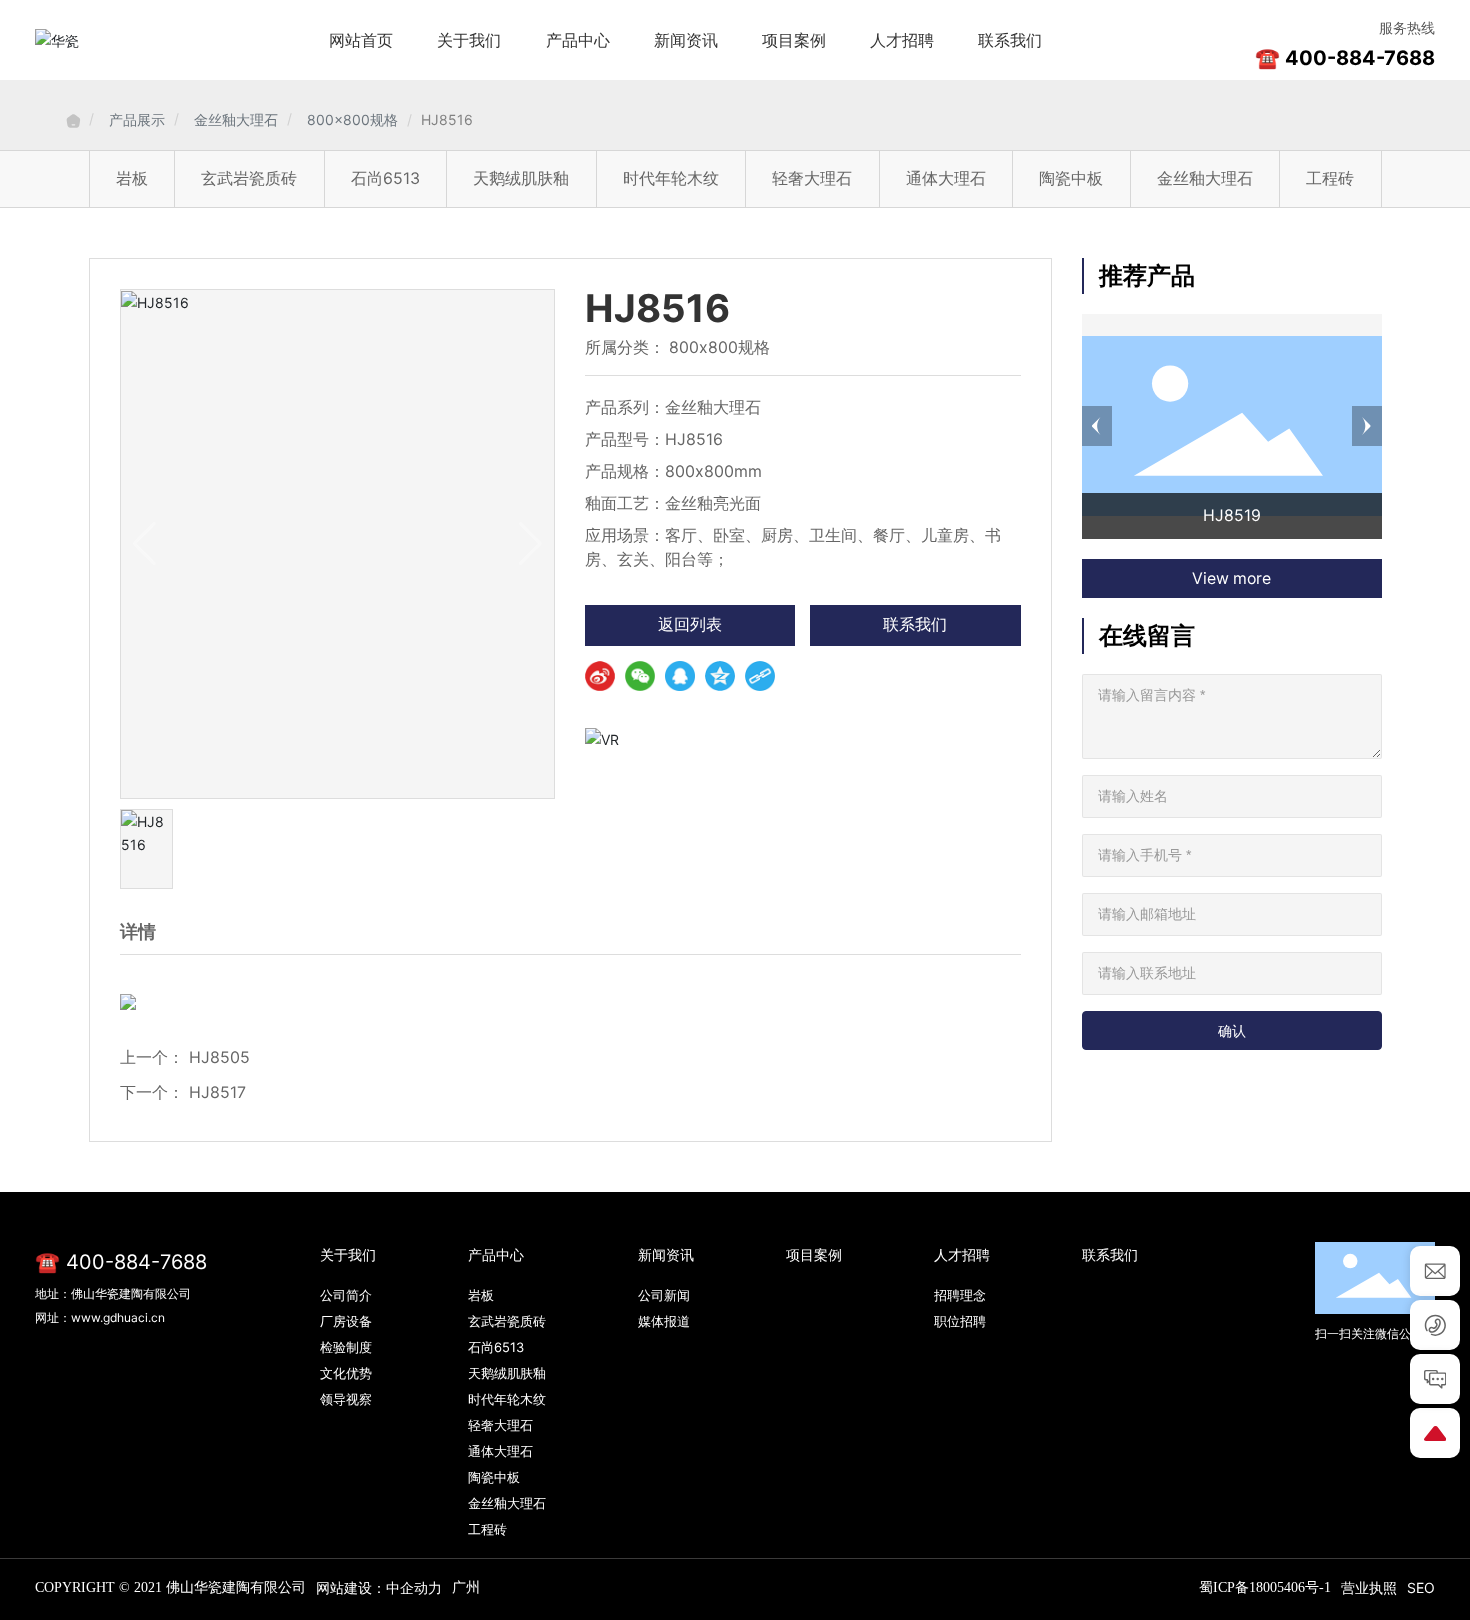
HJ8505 (219, 1057)
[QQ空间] (720, 676)
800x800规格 (352, 119)
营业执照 (1369, 1587)
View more (1231, 578)
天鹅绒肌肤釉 (521, 178)
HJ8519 (1232, 515)
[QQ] (680, 676)
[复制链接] (760, 676)
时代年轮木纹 (671, 178)
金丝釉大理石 (236, 119)
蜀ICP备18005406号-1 (1265, 1587)
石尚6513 (385, 178)
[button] (1097, 426)
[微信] (640, 676)
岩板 (132, 178)
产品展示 (137, 119)
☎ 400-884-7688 (1345, 58)
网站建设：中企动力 (379, 1587)
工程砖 (1330, 178)
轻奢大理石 (812, 178)
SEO (1421, 1587)
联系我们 (915, 624)
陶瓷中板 (1071, 178)
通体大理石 (946, 178)
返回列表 (690, 624)
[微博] (600, 676)
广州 (466, 1586)
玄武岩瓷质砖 (249, 178)
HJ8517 (217, 1092)
